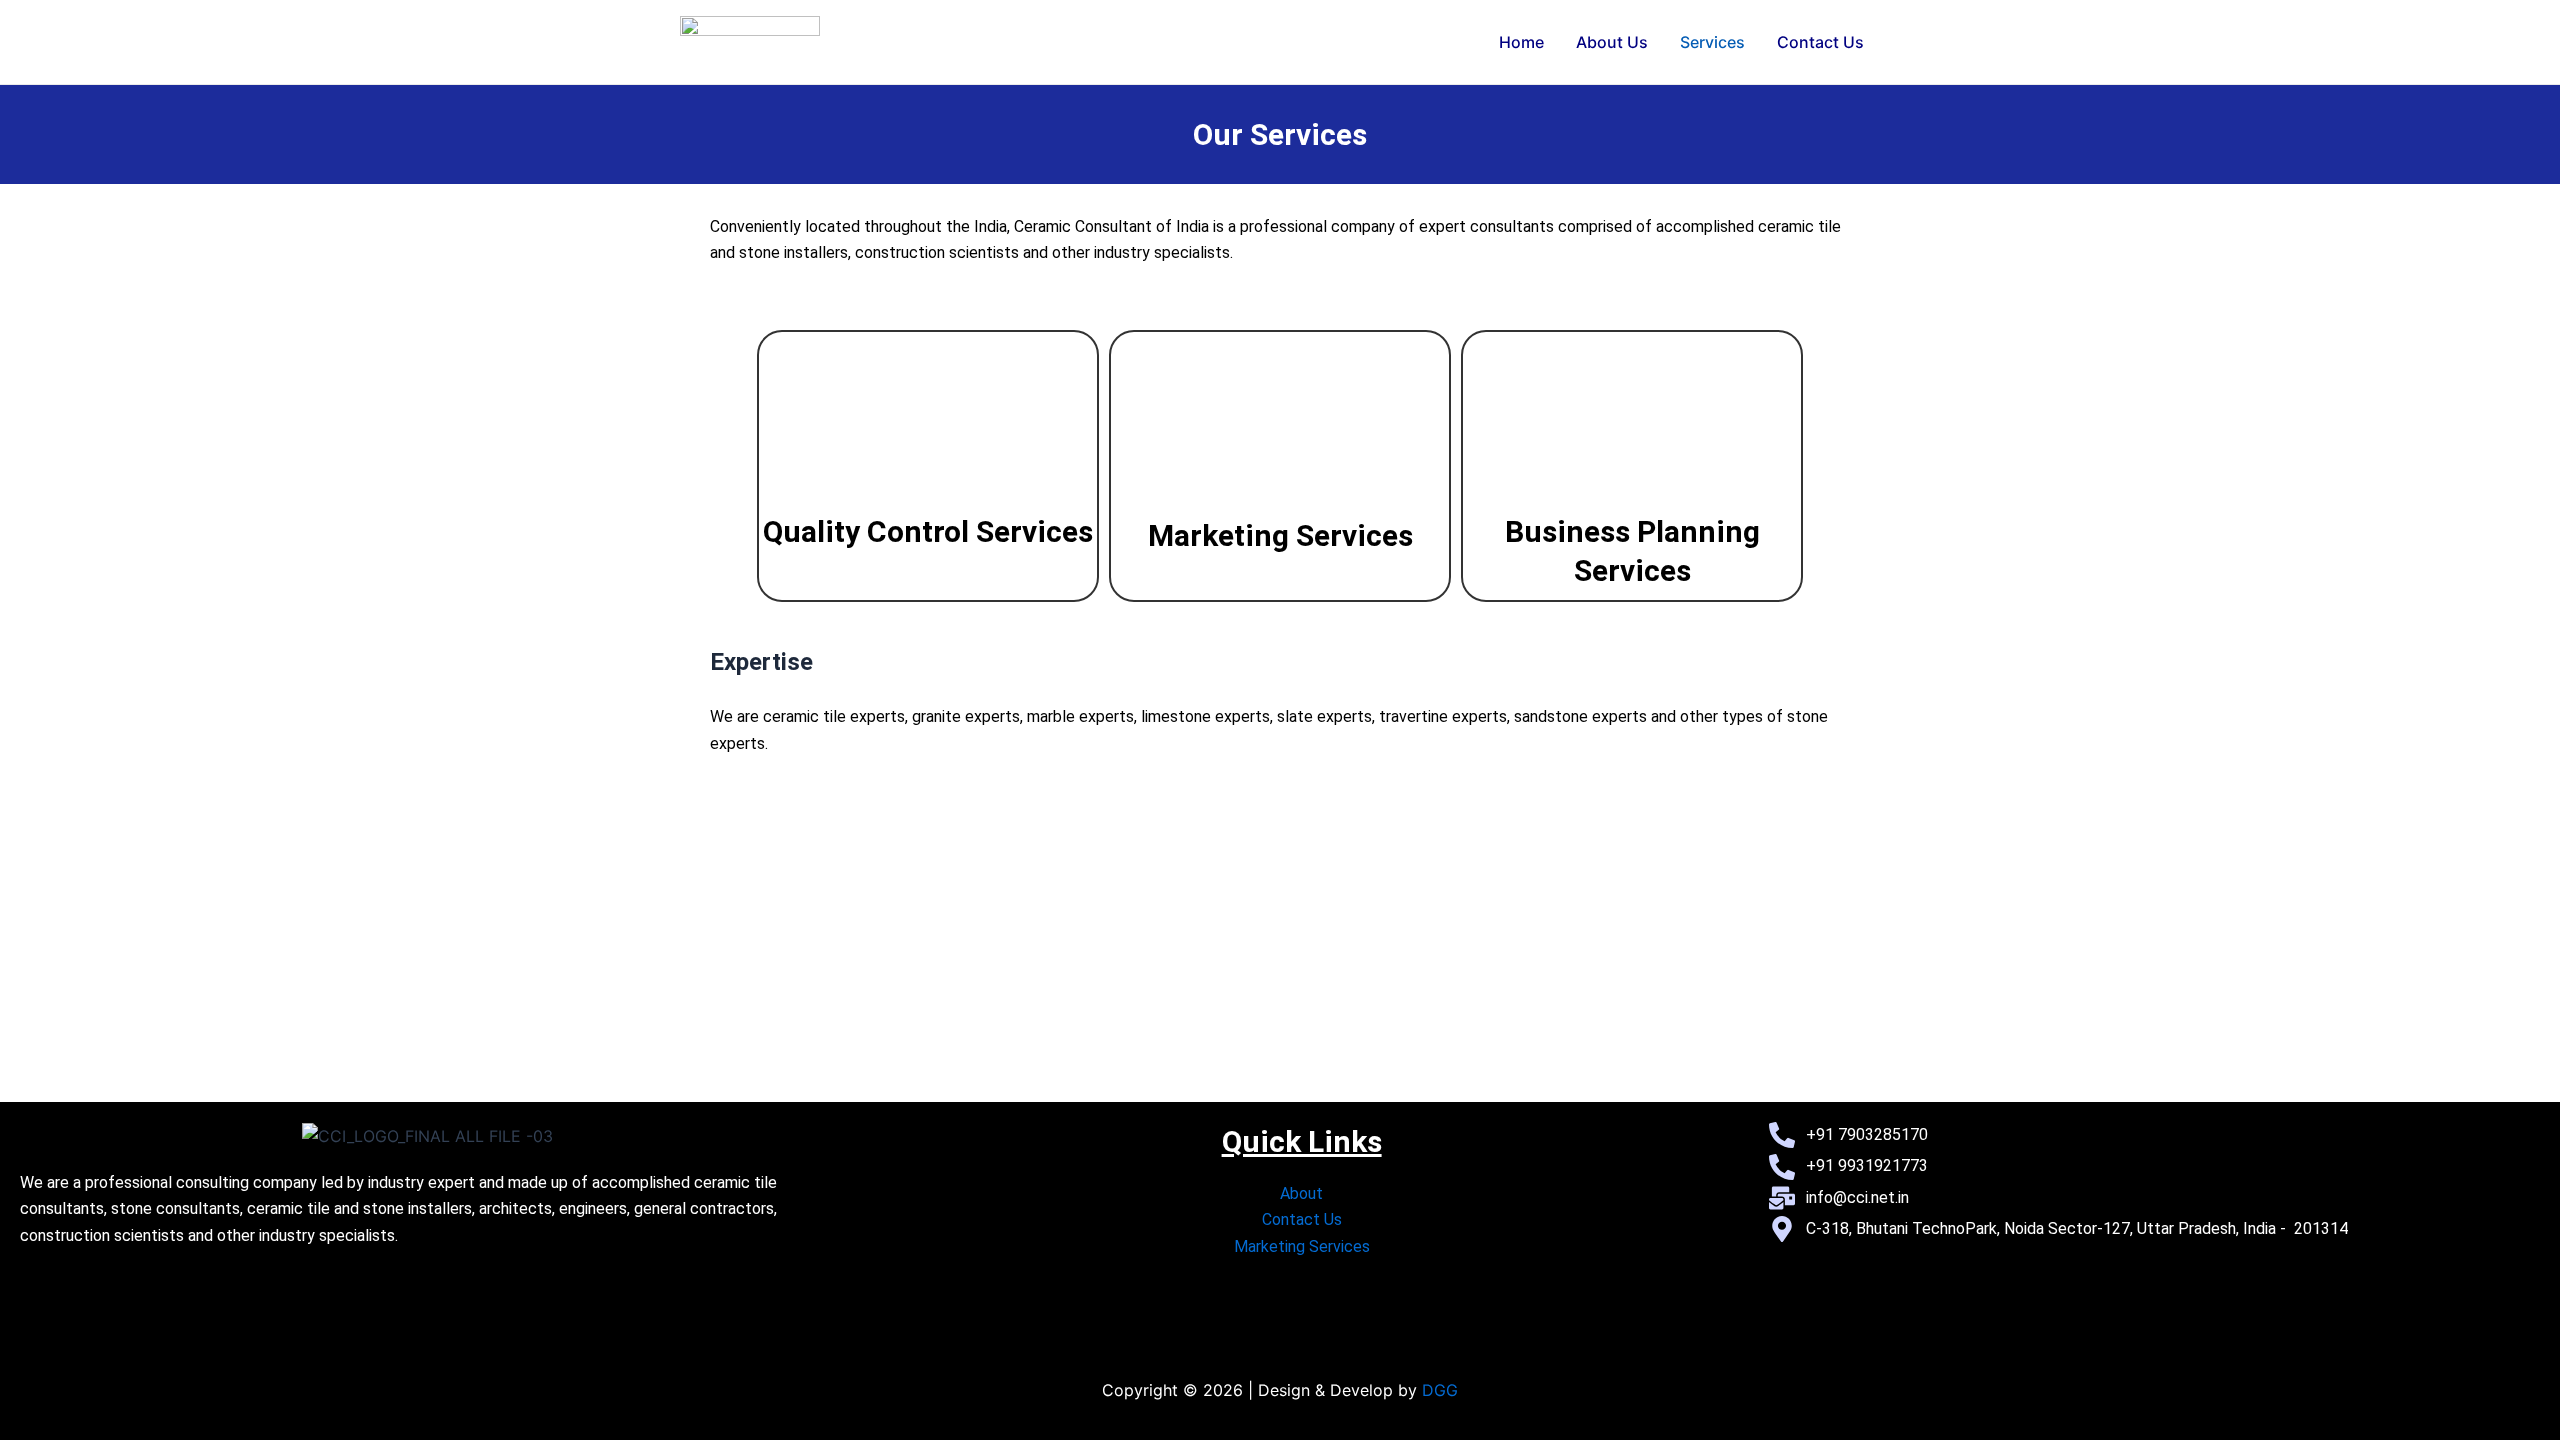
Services (1712, 42)
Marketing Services (1280, 535)
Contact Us (1820, 42)
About (1301, 1193)
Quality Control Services (928, 531)
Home (1521, 42)
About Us (1612, 42)
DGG (1440, 1390)
